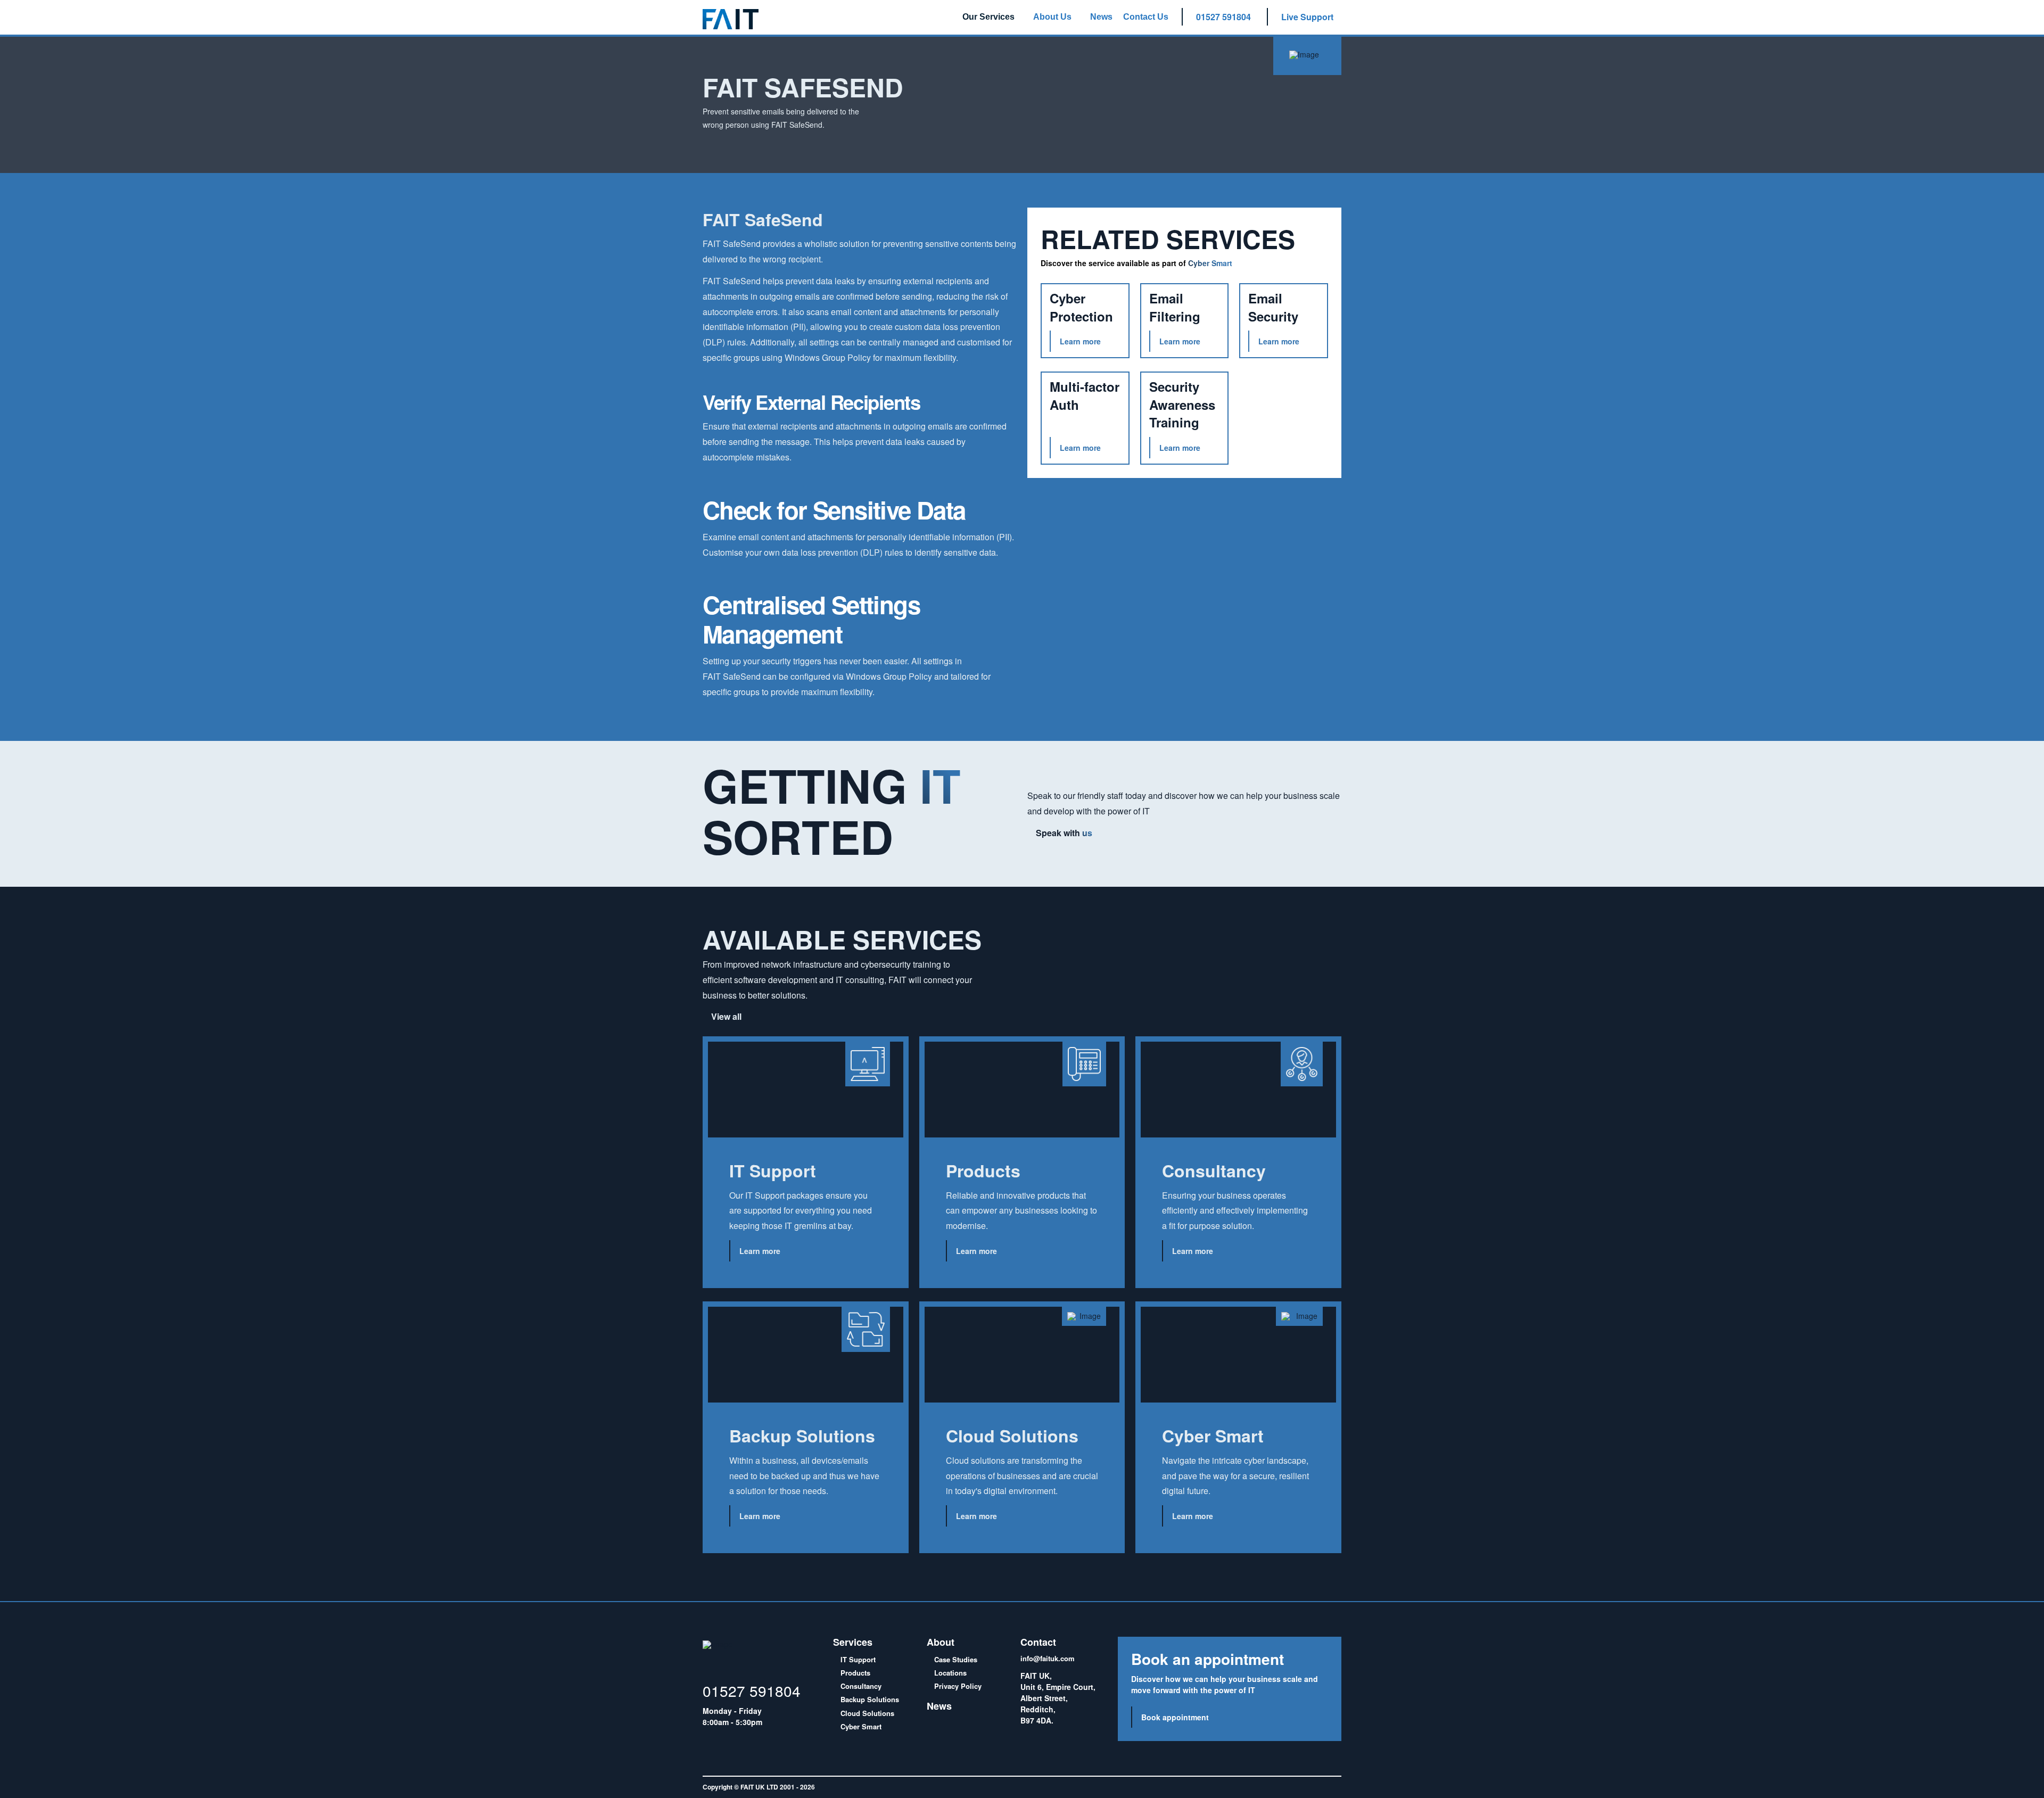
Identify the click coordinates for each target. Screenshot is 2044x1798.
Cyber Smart (860, 1726)
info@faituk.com (1048, 1658)
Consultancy (860, 1686)
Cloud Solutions (866, 1713)
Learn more (760, 1251)
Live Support (1307, 17)
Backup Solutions (869, 1699)
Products (854, 1673)
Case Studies (955, 1659)
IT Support (857, 1659)
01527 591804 (1223, 17)
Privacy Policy (957, 1686)
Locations (949, 1673)
